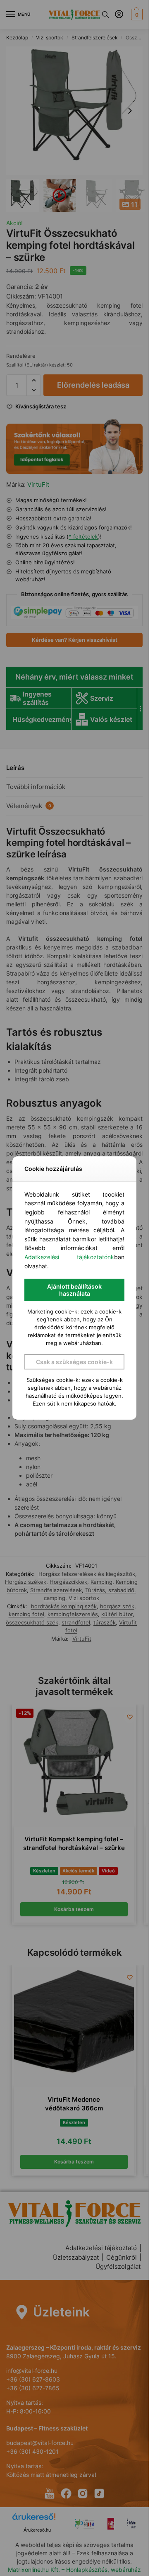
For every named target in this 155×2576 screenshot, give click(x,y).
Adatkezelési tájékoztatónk (69, 1257)
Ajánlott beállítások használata (74, 1290)
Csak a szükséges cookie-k (74, 1362)
